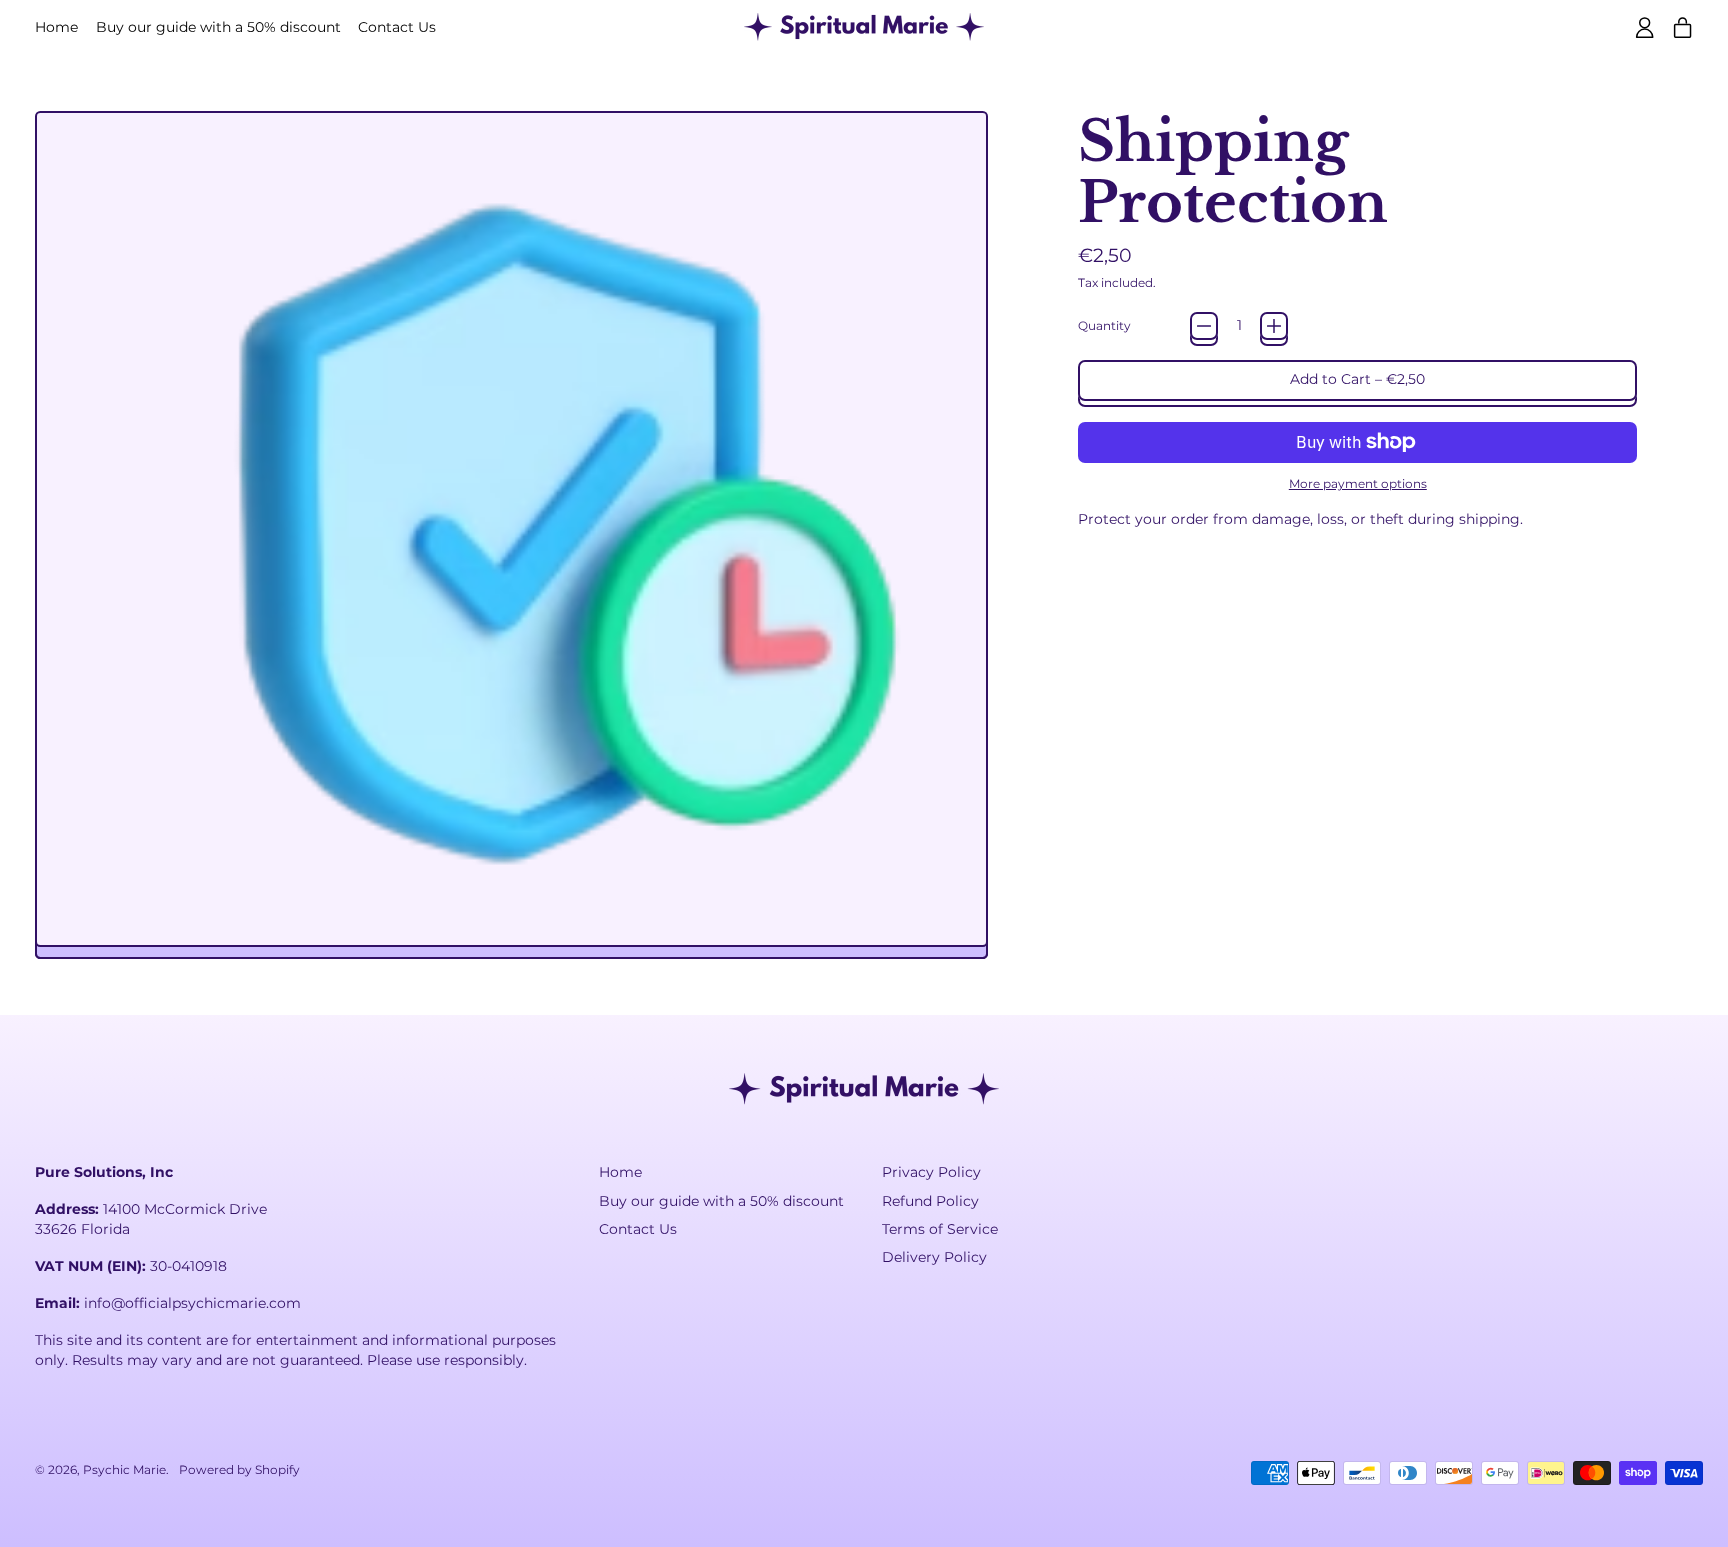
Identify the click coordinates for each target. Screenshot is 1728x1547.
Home (56, 27)
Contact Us (397, 27)
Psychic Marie (124, 1469)
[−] (1204, 326)
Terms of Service (940, 1229)
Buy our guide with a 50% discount (218, 27)
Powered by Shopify (239, 1469)
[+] (1274, 326)
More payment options (1358, 483)
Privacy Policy (931, 1172)
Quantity (1104, 325)
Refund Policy (930, 1201)
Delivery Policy (934, 1257)
